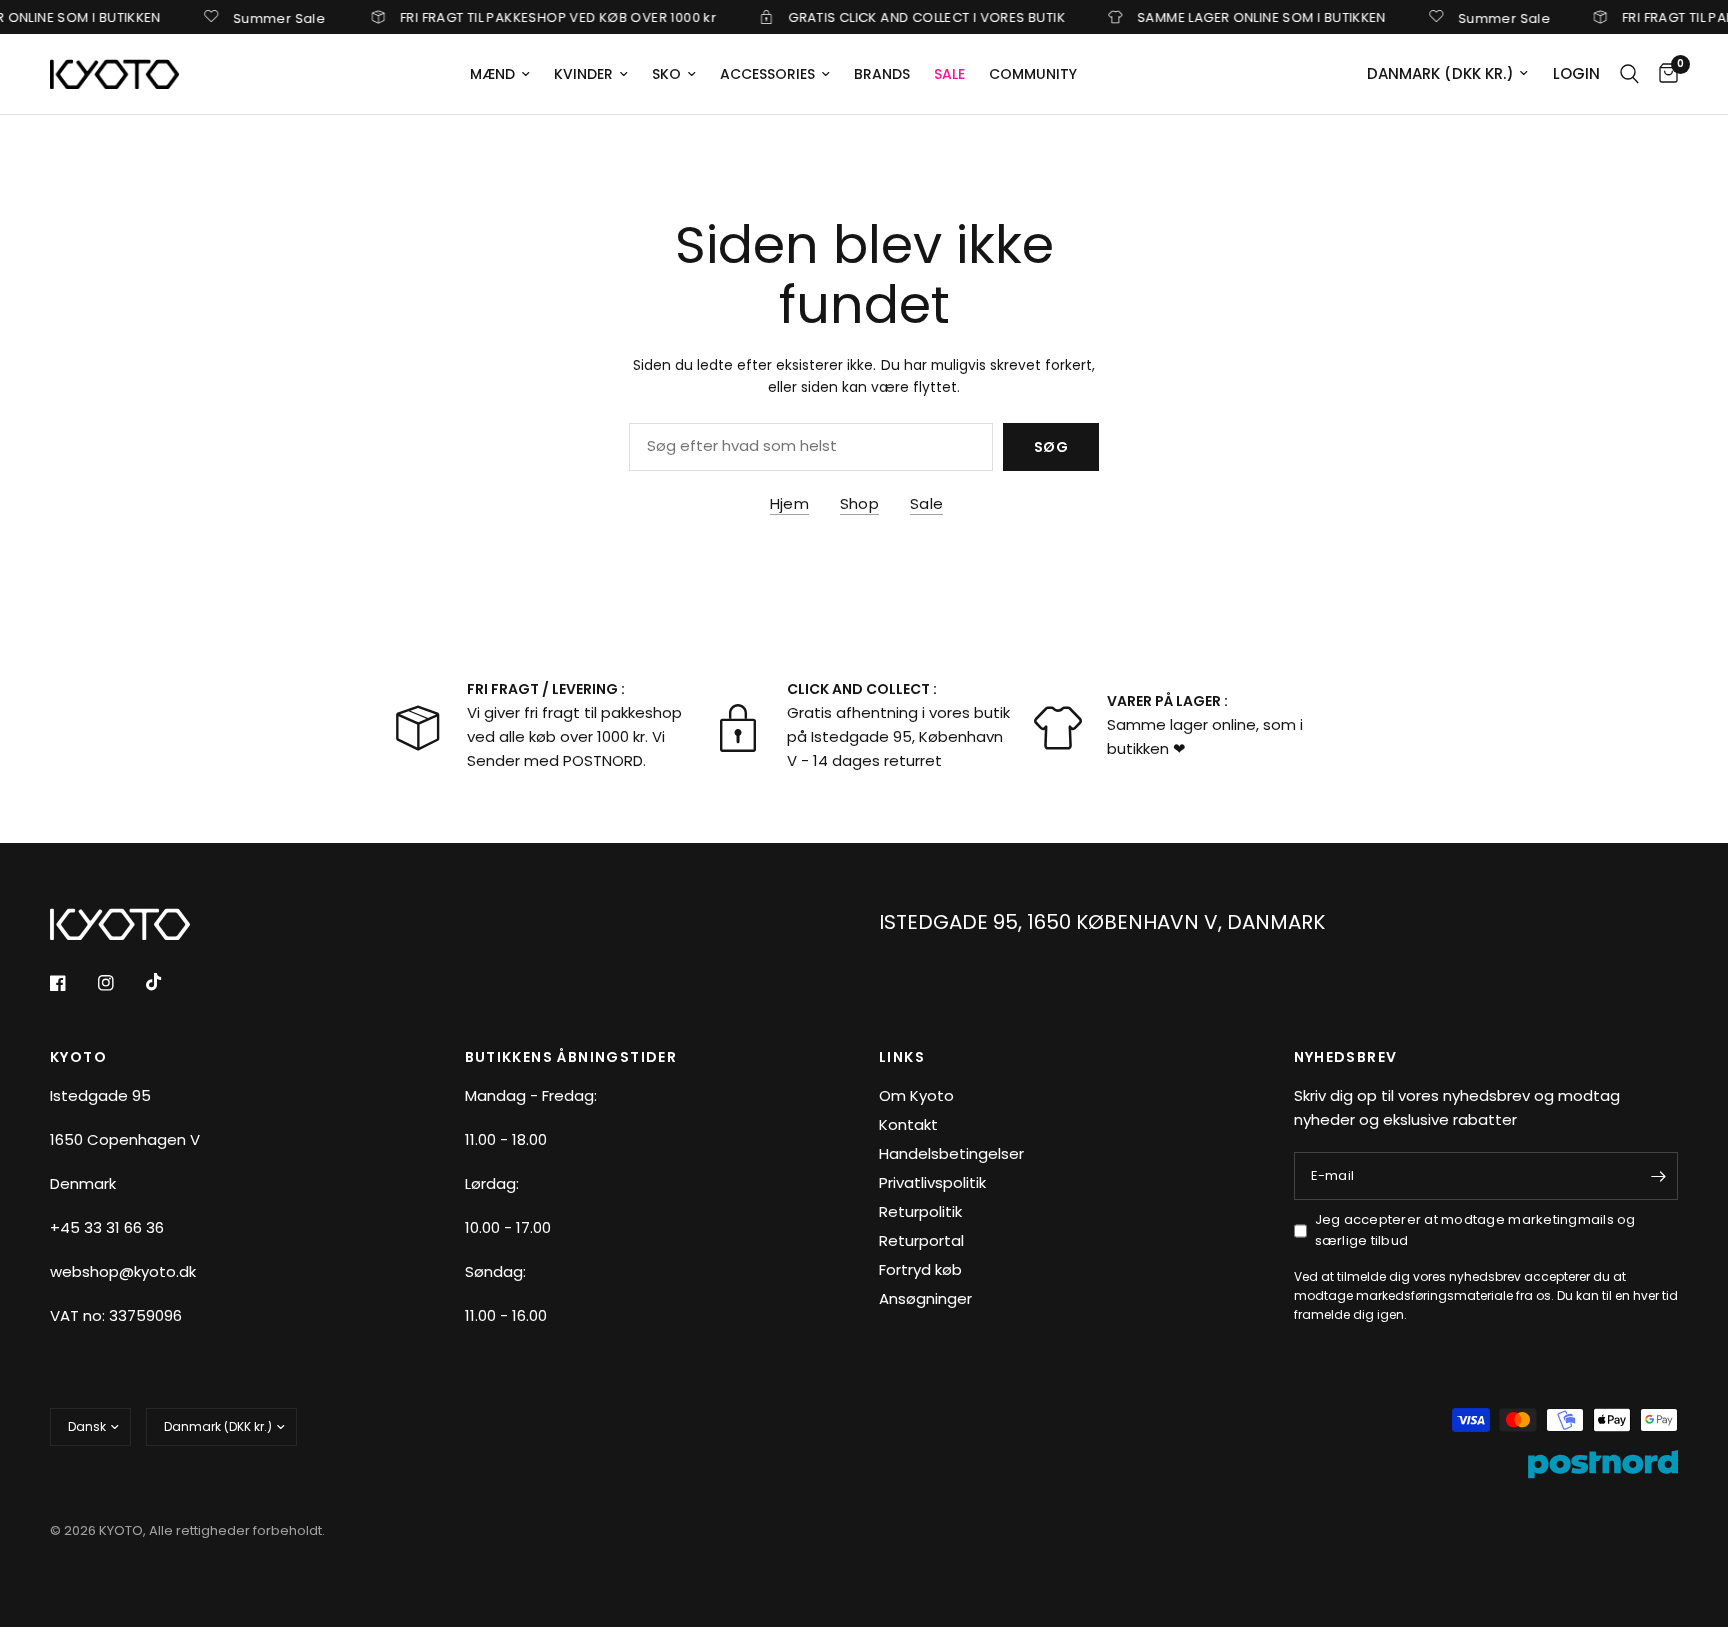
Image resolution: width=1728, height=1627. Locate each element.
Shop (859, 503)
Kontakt (908, 1124)
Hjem (789, 503)
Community (1033, 74)
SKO (666, 74)
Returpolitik (920, 1211)
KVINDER (583, 74)
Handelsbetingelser (951, 1153)
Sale (926, 503)
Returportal (921, 1240)
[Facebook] (72, 983)
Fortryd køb (920, 1269)
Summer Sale (258, 17)
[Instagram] (120, 983)
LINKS (902, 1057)
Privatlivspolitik (932, 1182)
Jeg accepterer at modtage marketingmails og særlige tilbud (1475, 1230)
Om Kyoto (916, 1095)
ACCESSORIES (767, 74)
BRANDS (882, 74)
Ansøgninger (925, 1298)
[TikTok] (168, 982)
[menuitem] (500, 74)
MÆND (492, 74)
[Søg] (1629, 74)
